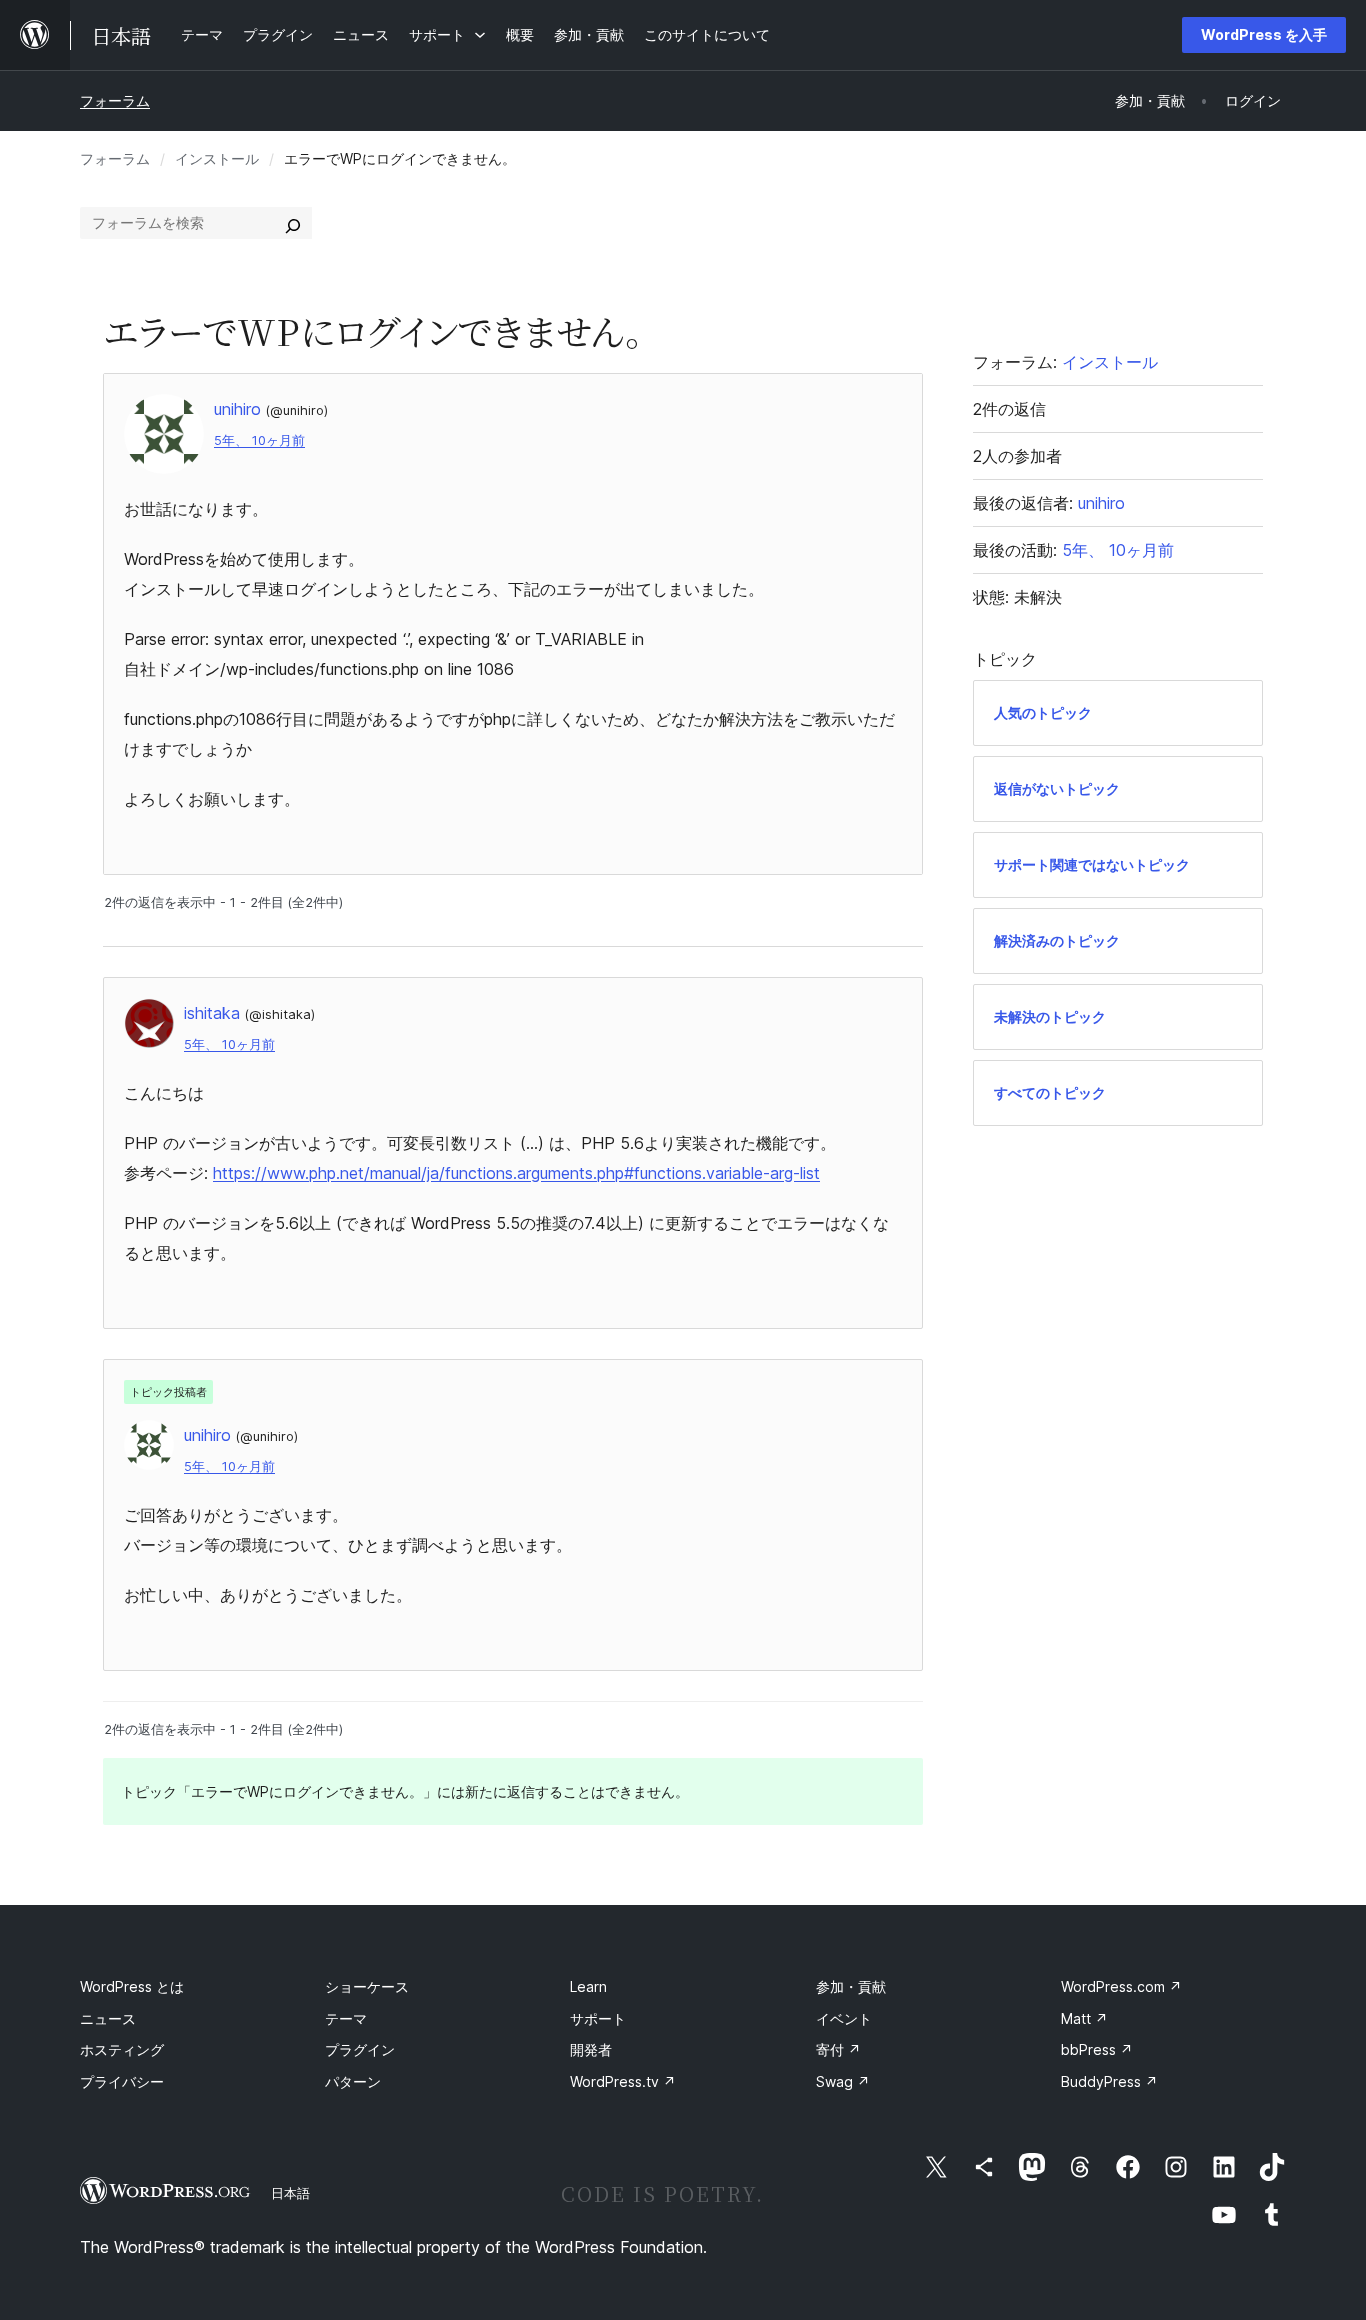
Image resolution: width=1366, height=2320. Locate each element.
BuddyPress (1109, 2081)
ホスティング (122, 2049)
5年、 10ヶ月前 (259, 440)
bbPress (1097, 2049)
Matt (1084, 2018)
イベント (844, 2018)
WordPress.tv (623, 2081)
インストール (217, 158)
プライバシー (122, 2081)
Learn (588, 1986)
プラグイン (360, 2049)
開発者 (591, 2049)
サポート (598, 2018)
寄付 (838, 2049)
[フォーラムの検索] (293, 223)
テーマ (346, 2018)
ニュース (108, 2018)
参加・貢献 (851, 1986)
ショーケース (367, 1986)
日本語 (290, 2193)
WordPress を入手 (1264, 34)
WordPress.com (1121, 1986)
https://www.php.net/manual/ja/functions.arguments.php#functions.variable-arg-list (516, 1173)
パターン (353, 2081)
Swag (843, 2081)
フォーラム (115, 100)
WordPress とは (132, 1986)
